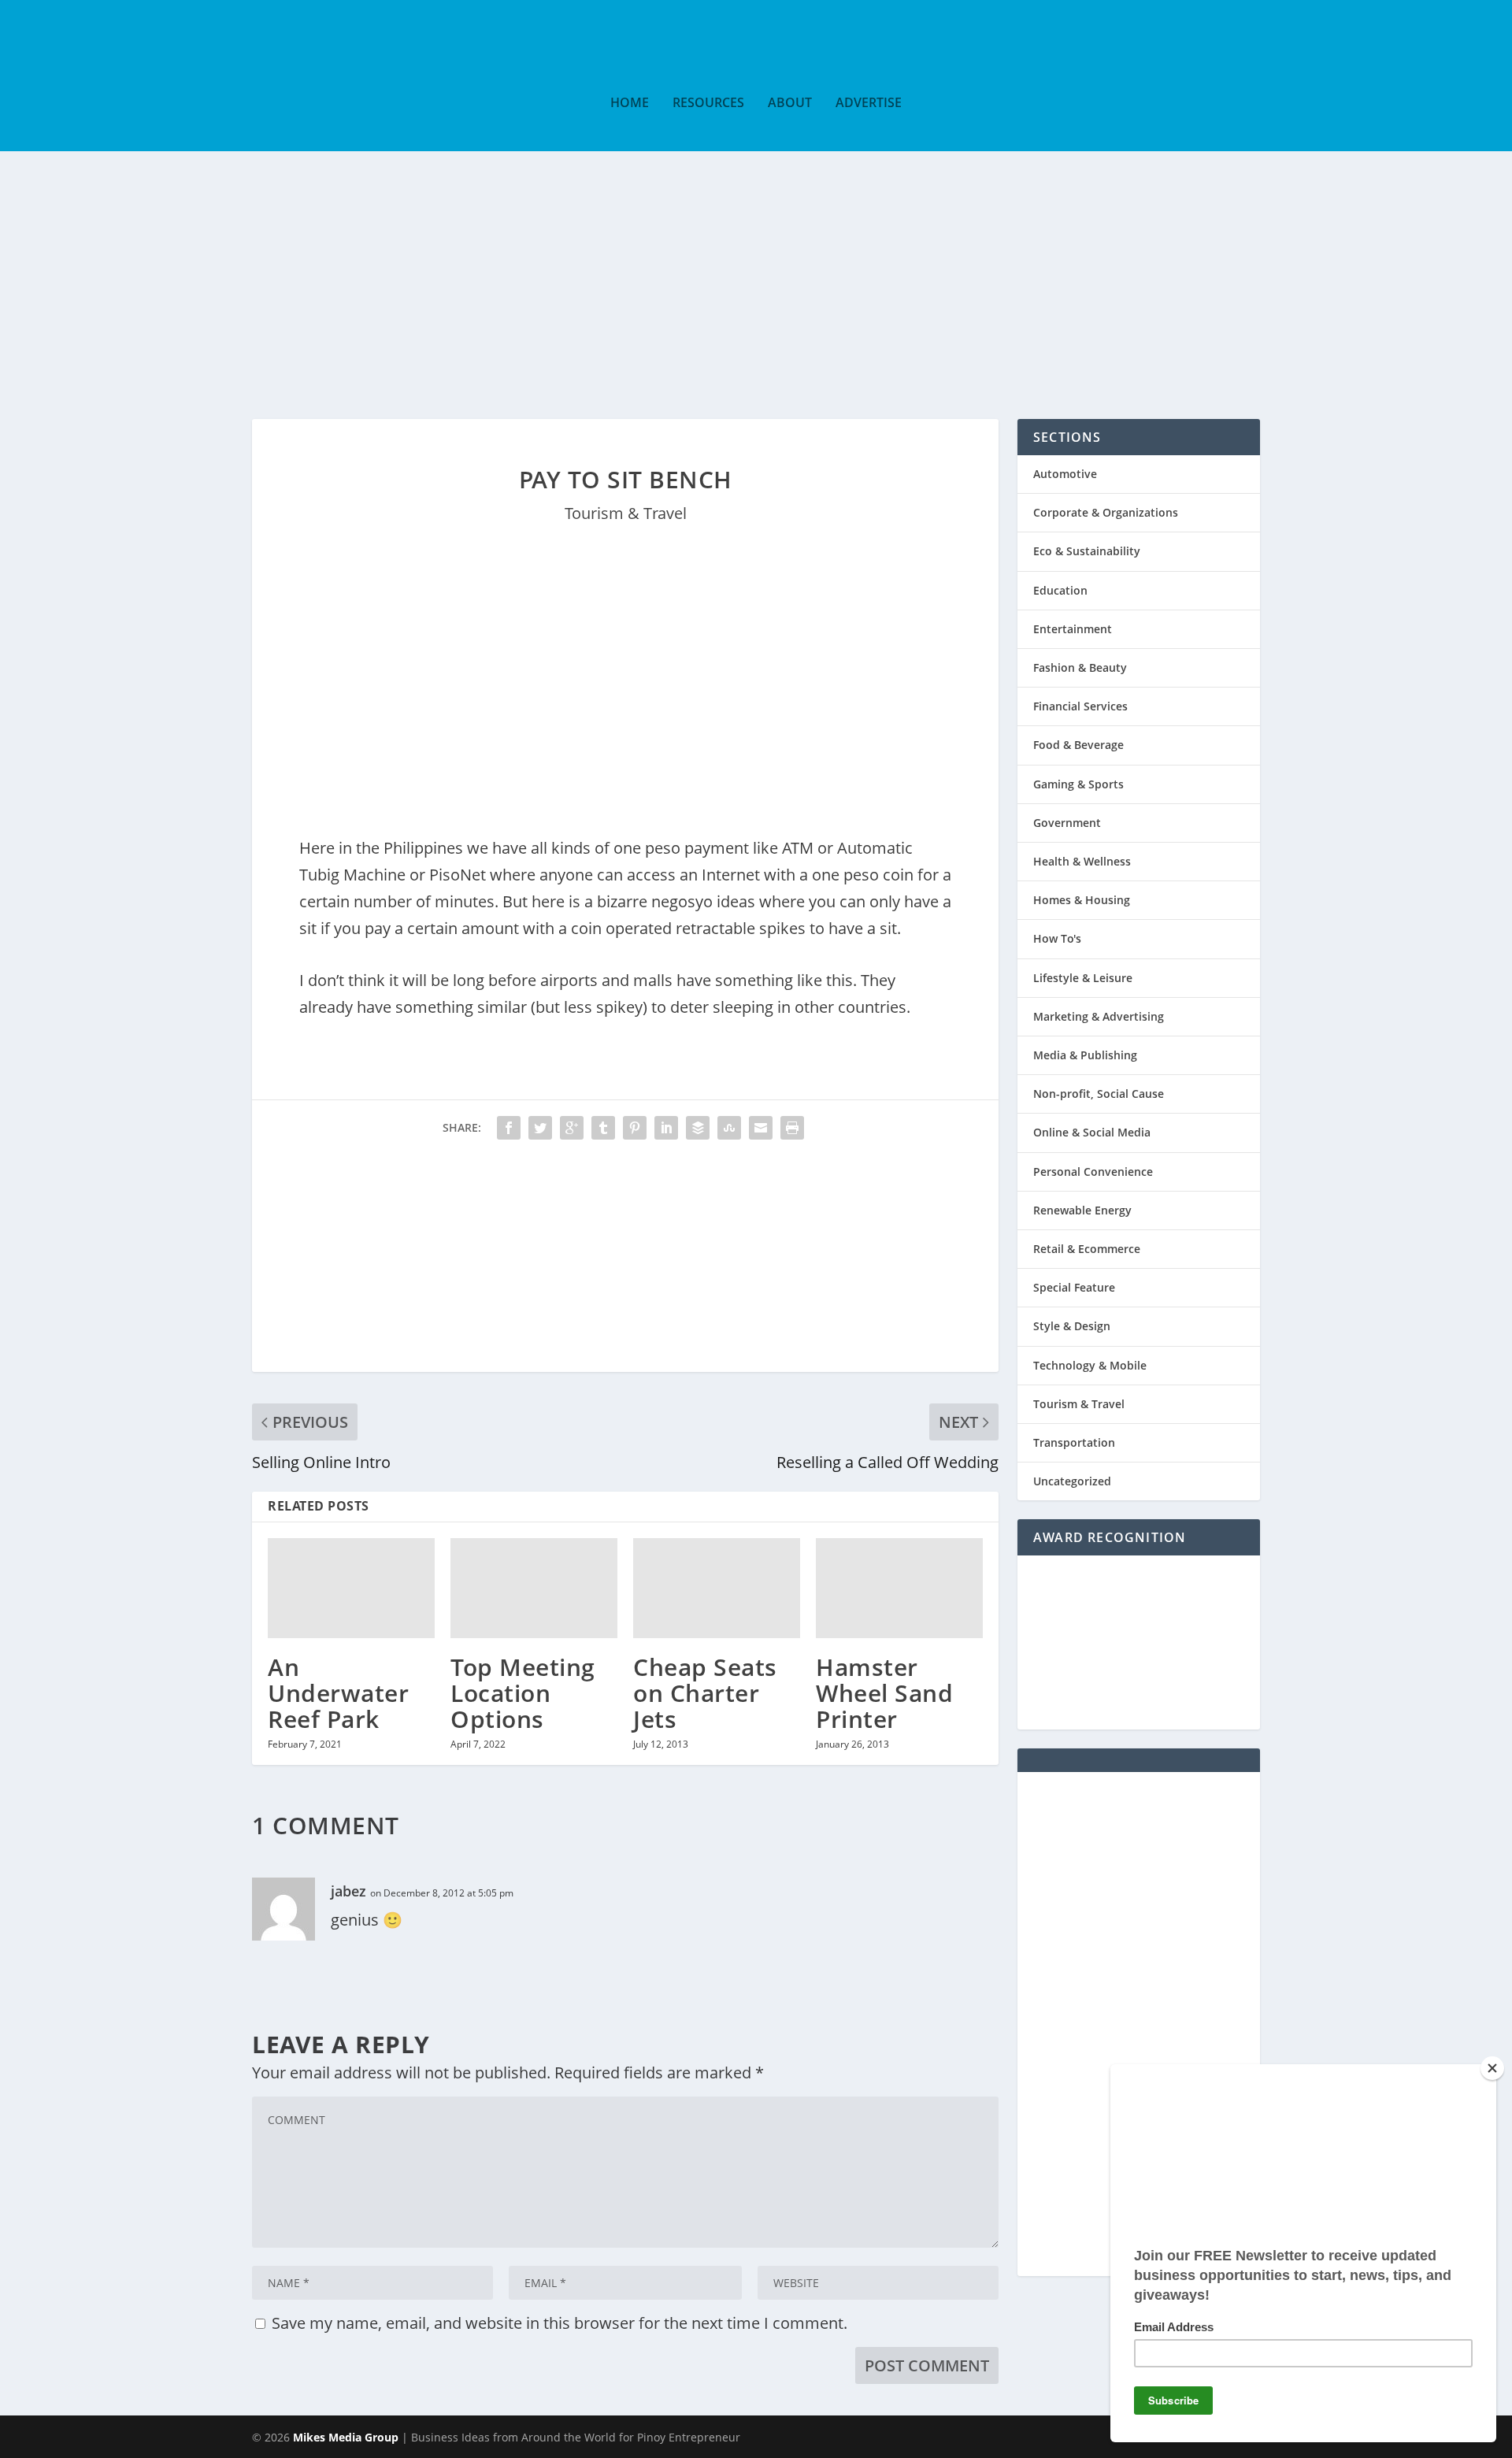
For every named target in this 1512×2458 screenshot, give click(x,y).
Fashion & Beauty (1080, 667)
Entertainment (1073, 629)
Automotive (1065, 474)
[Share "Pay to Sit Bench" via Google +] (572, 1128)
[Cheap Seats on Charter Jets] (717, 1588)
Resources (708, 104)
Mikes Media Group (346, 2437)
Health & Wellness (1082, 861)
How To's (1057, 938)
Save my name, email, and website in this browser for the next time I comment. (560, 2323)
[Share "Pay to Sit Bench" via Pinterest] (635, 1128)
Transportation (1074, 1442)
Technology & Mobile (1090, 1365)
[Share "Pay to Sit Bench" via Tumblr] (603, 1128)
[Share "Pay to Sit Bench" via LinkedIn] (666, 1128)
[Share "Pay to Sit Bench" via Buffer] (698, 1128)
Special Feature (1074, 1287)
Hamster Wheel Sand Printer (884, 1693)
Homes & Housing (1082, 900)
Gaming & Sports (1078, 784)
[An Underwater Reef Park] (351, 1588)
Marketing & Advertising (1099, 1016)
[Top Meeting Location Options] (534, 1588)
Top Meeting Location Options (523, 1693)
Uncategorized (1072, 1481)
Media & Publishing (1085, 1055)
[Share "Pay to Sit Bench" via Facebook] (509, 1128)
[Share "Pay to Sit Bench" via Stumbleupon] (729, 1128)
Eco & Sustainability (1087, 551)
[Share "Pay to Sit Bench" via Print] (792, 1128)
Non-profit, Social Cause (1099, 1094)
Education (1060, 590)
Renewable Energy (1082, 1210)
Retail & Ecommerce (1087, 1249)
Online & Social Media (1092, 1132)
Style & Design (1072, 1326)
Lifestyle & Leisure (1083, 978)
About (790, 104)
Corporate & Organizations (1106, 512)
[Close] (1492, 2068)
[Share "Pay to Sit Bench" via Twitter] (540, 1128)
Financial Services (1080, 706)
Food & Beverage (1078, 745)
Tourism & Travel (626, 513)
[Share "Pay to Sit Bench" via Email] (761, 1128)
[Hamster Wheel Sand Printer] (899, 1588)
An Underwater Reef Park (338, 1693)
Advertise (869, 104)
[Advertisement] (756, 269)
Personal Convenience (1093, 1172)
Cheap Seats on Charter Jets (705, 1693)
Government (1067, 823)
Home (630, 104)
